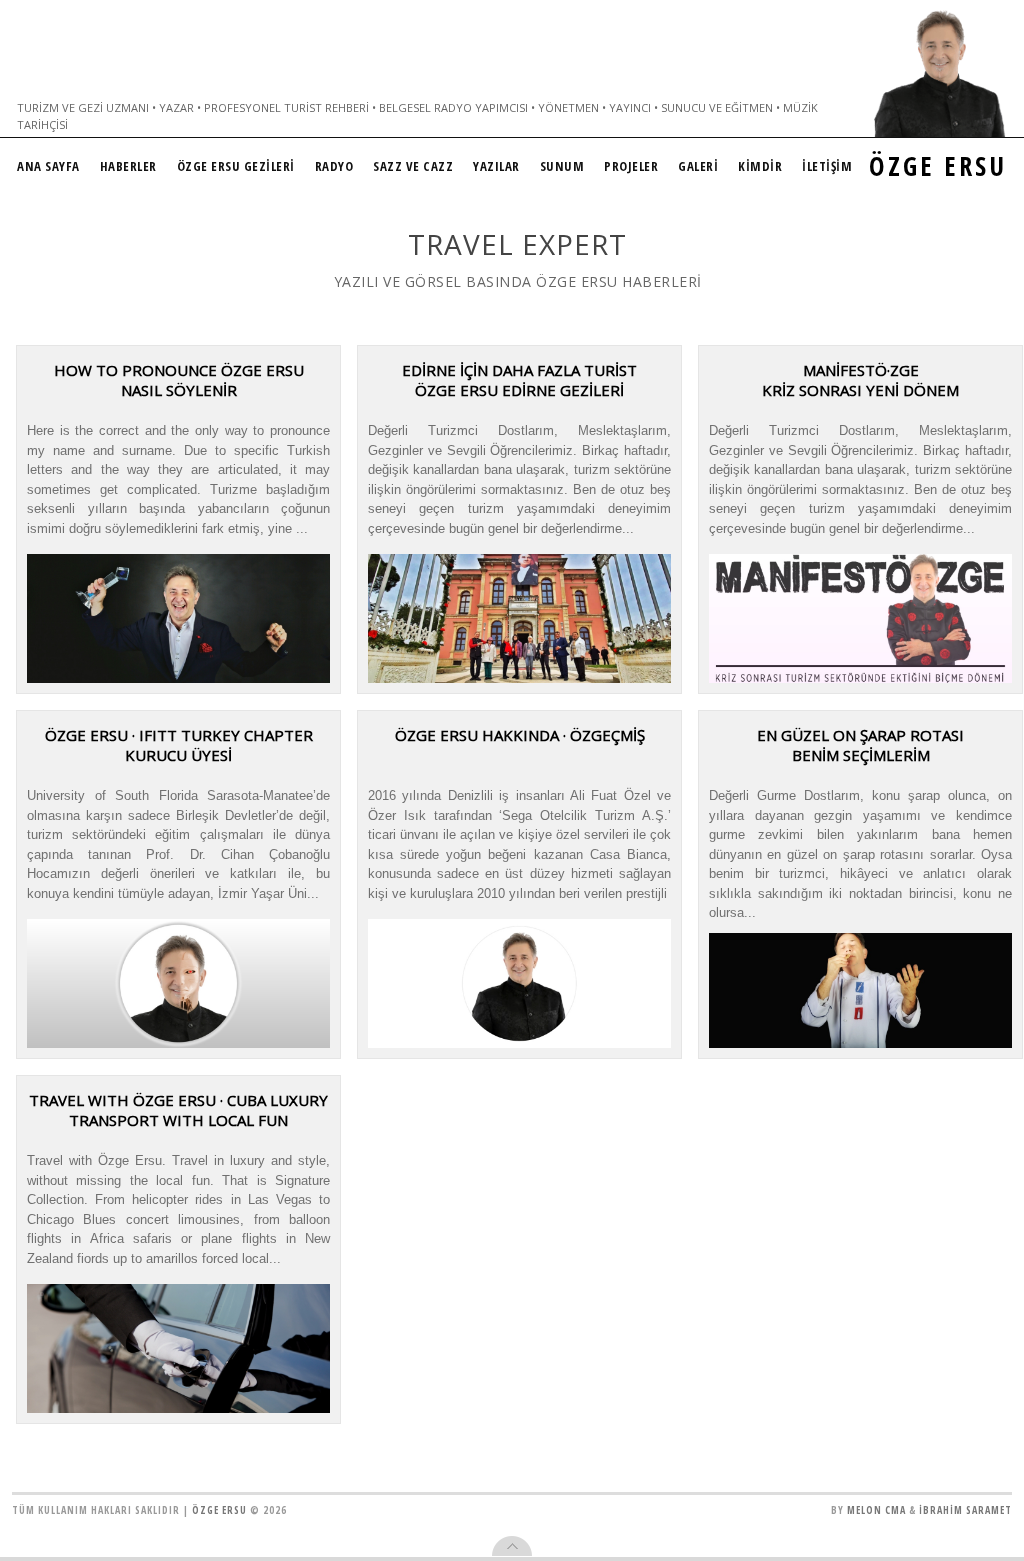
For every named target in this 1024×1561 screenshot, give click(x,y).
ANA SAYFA (48, 166)
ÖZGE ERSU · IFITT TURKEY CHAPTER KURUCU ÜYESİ (179, 745)
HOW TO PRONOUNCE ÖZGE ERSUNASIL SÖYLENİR (179, 380)
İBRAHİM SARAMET (965, 1510)
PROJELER (631, 166)
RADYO (334, 166)
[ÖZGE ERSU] (940, 73)
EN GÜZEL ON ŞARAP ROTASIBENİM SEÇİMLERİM (860, 745)
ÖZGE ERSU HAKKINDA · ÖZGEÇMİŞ (520, 735)
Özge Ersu (219, 1510)
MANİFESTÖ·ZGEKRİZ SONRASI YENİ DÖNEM (860, 380)
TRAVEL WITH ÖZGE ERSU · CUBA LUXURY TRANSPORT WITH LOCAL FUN (178, 1110)
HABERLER (128, 166)
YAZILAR (496, 166)
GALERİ (698, 166)
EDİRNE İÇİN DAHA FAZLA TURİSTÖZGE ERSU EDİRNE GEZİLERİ (519, 380)
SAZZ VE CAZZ (413, 166)
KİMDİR (760, 166)
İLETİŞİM (827, 166)
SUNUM (562, 166)
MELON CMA (876, 1510)
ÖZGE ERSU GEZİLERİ (236, 166)
